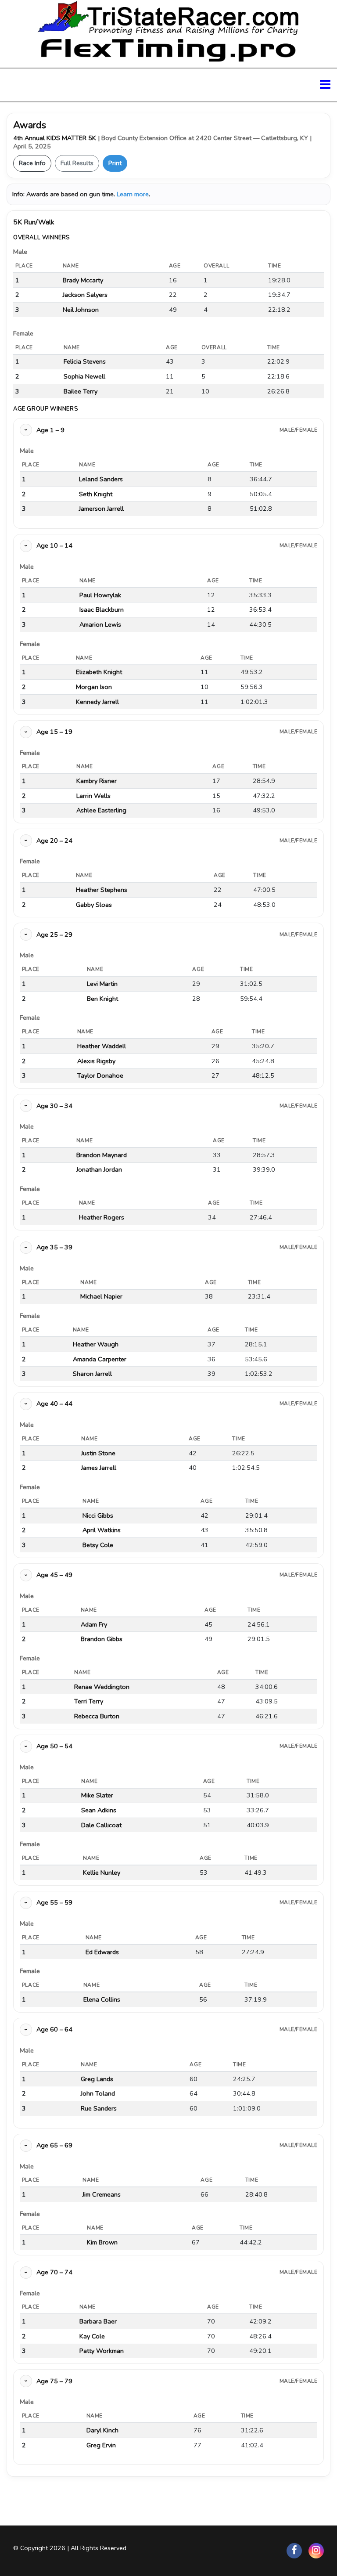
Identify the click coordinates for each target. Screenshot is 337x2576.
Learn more (133, 194)
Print (115, 163)
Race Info (32, 163)
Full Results (77, 163)
